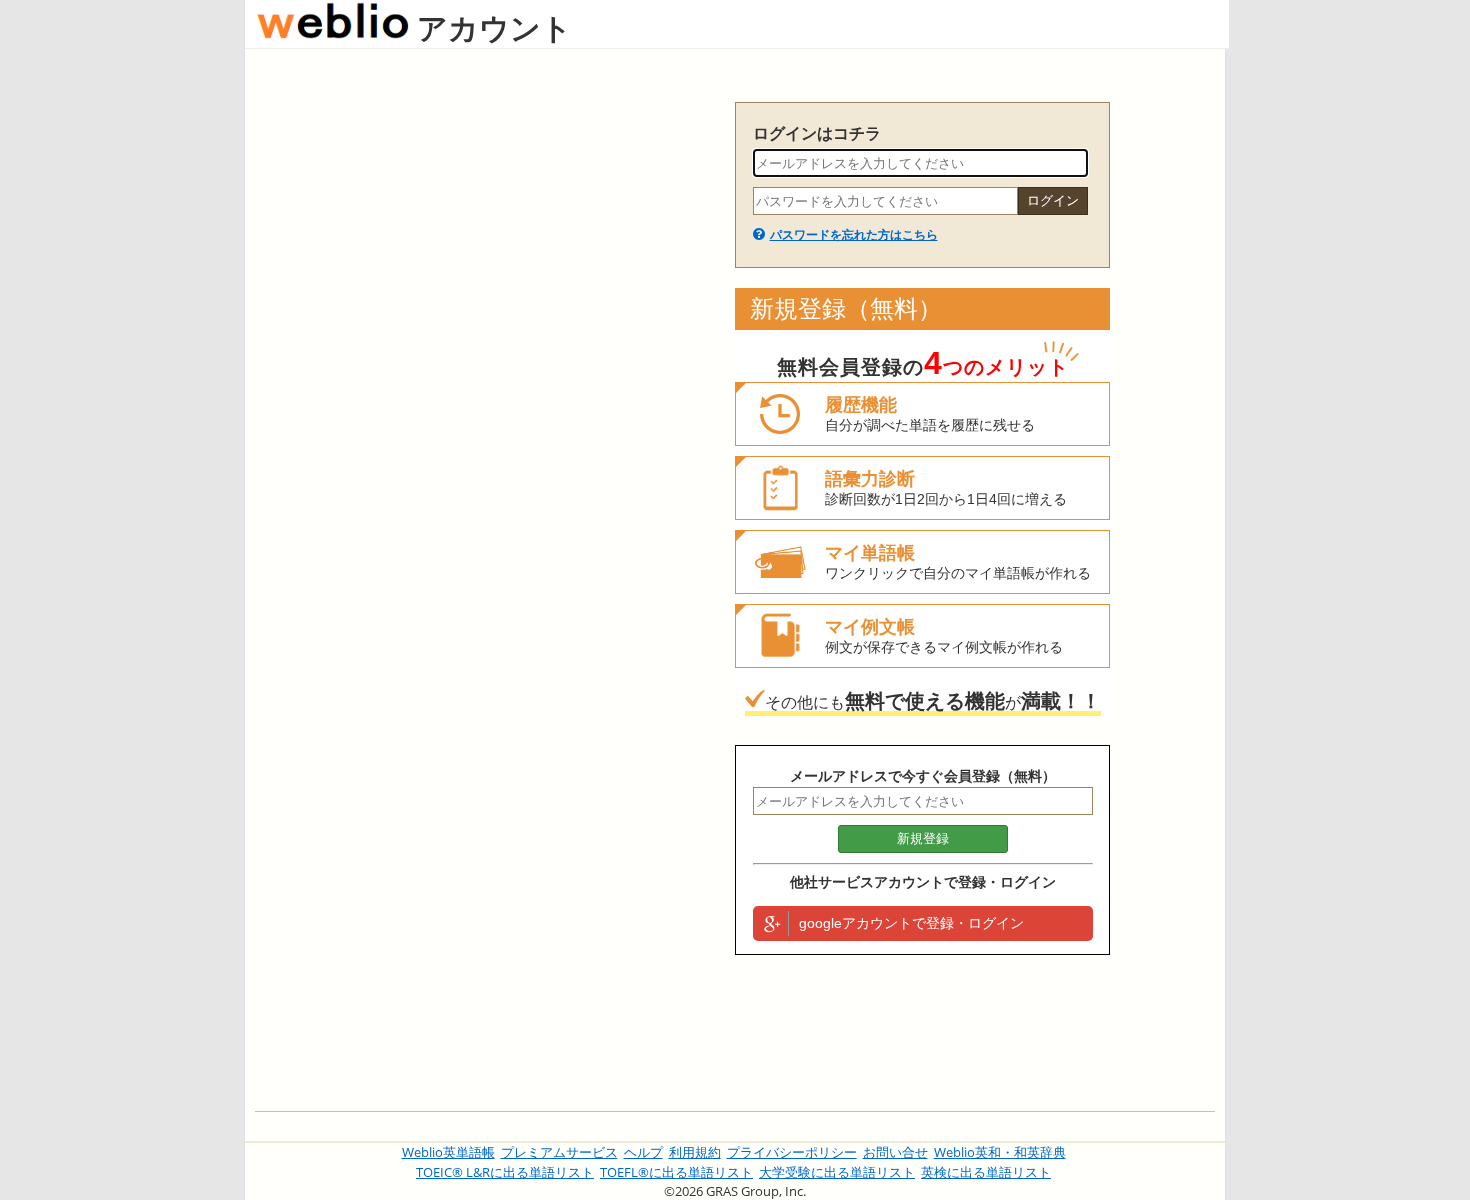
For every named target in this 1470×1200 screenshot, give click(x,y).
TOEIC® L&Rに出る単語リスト (505, 1172)
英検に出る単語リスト (986, 1172)
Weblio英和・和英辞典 (1000, 1152)
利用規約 (695, 1152)
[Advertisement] (485, 402)
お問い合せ (895, 1152)
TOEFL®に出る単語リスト (676, 1172)
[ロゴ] (333, 27)
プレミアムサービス (559, 1152)
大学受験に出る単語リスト (837, 1172)
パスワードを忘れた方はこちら (854, 235)
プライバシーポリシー (792, 1152)
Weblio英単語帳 (448, 1152)
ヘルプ (643, 1152)
